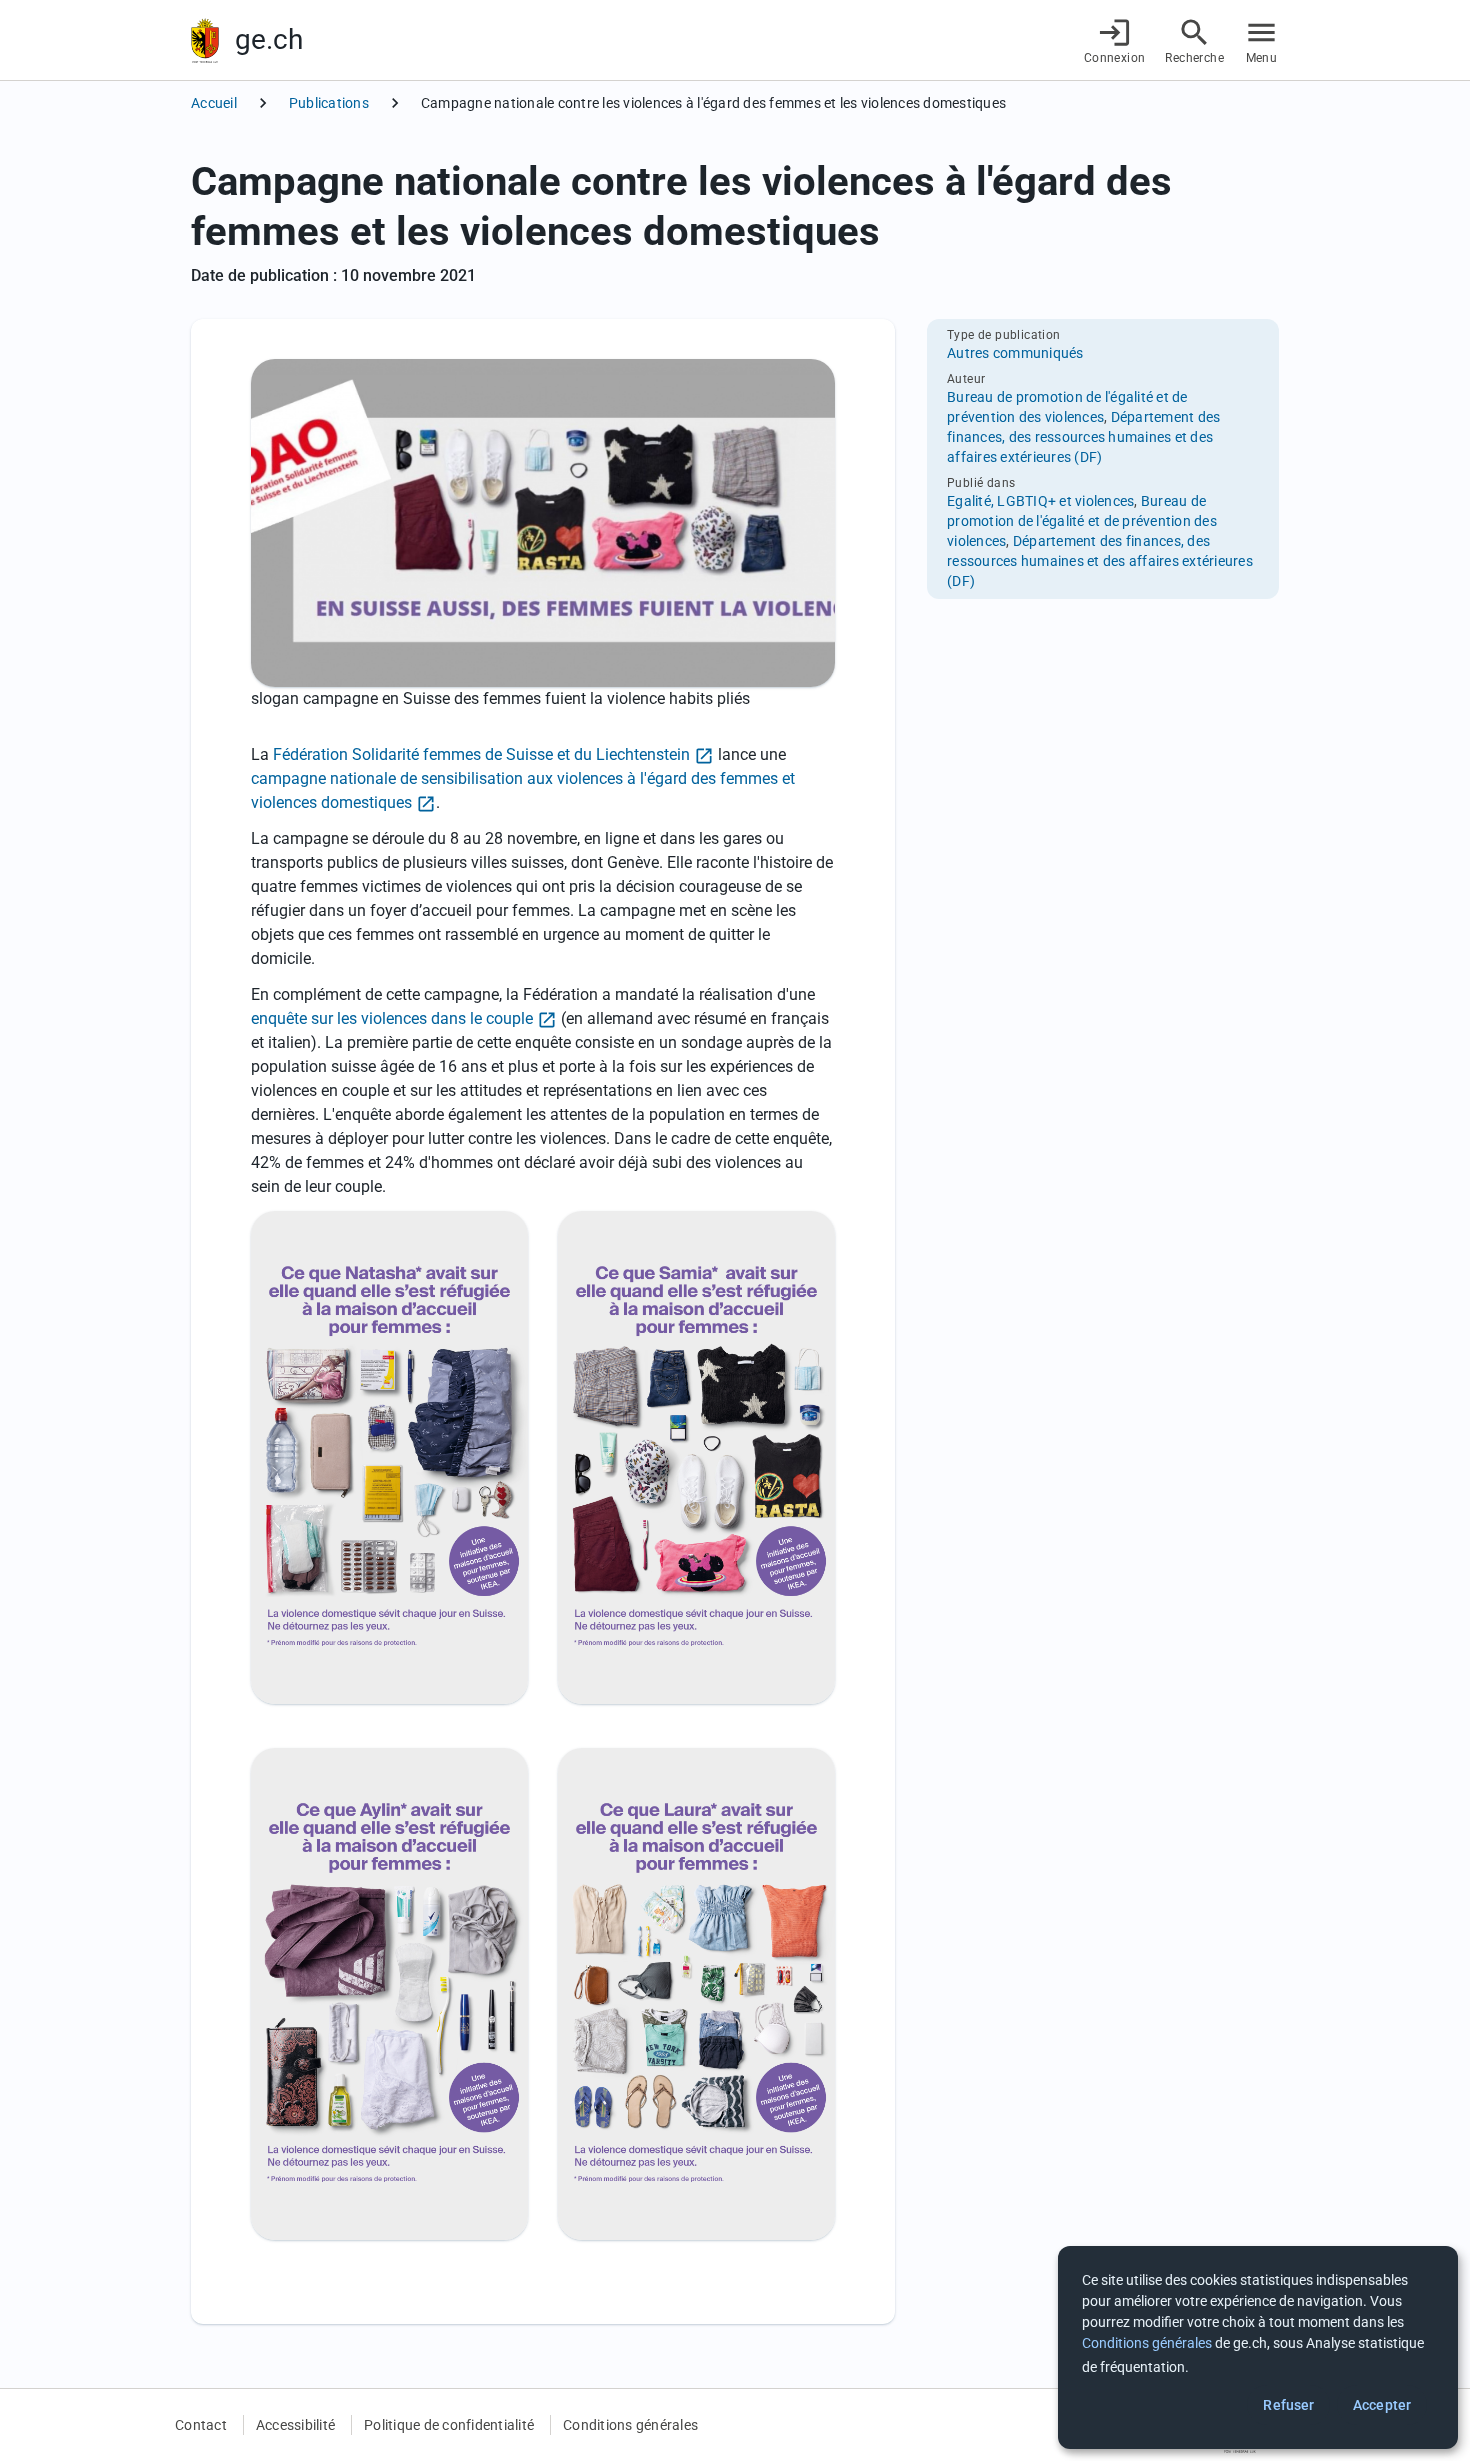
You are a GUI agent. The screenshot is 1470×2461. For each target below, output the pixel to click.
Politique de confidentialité (449, 2425)
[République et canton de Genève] (205, 40)
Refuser (1288, 2405)
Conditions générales (630, 2425)
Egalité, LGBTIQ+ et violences (1040, 501)
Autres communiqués (1015, 353)
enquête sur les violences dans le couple (392, 1018)
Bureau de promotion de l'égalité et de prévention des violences (1082, 521)
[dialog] (1258, 2347)
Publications (329, 103)
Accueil (214, 103)
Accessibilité (295, 2425)
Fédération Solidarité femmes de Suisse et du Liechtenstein (481, 754)
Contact (201, 2425)
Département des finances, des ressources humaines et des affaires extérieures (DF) (1083, 437)
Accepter (1382, 2405)
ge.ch (269, 39)
